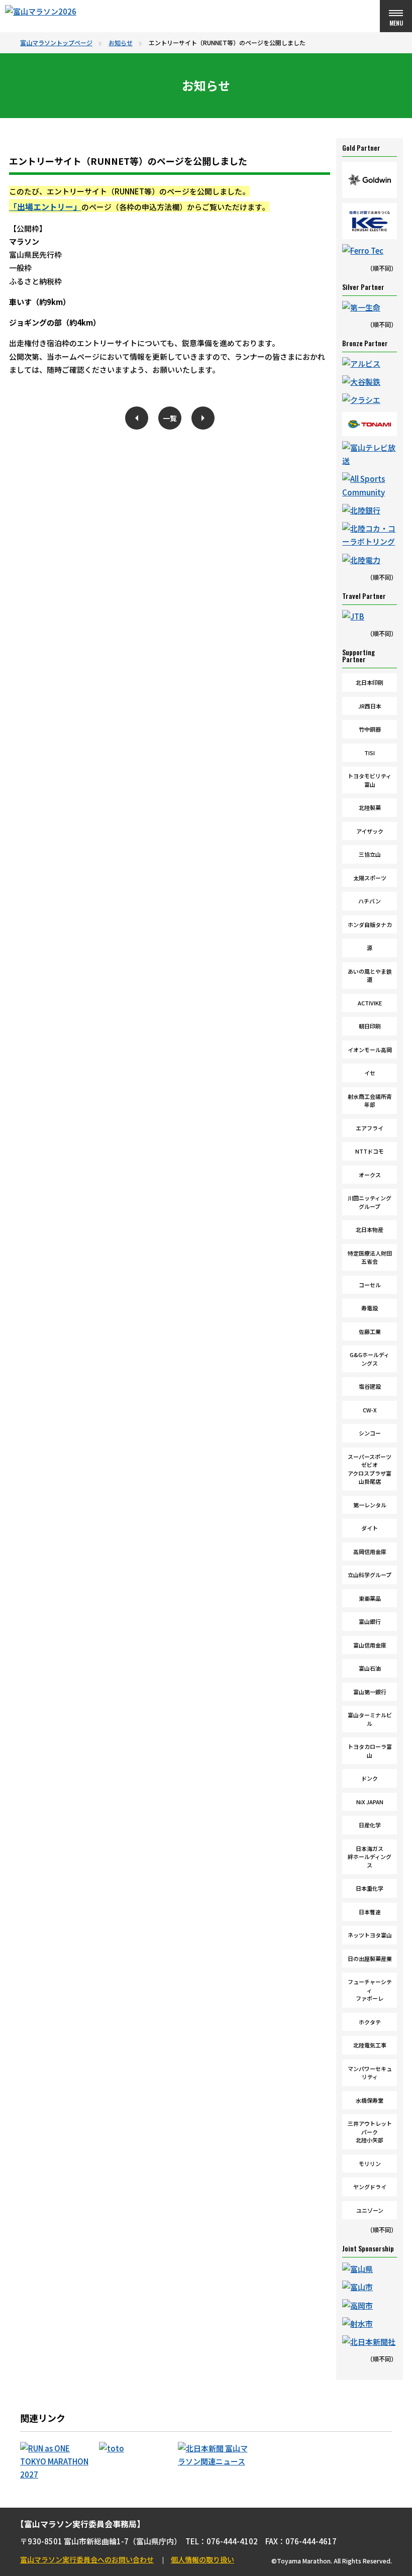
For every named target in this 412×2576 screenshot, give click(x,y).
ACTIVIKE (370, 1003)
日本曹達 (370, 1912)
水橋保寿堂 (370, 2100)
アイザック (370, 831)
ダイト (370, 1528)
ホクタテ (370, 2022)
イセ (370, 1073)
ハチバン (370, 901)
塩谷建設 (370, 1386)
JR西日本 (370, 706)
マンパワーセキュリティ (370, 2073)
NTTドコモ (370, 1151)
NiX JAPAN (370, 1802)
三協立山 (370, 854)
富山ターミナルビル (370, 1719)
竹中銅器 (370, 729)
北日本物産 (370, 1229)
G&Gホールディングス (370, 1359)
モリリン (370, 2163)
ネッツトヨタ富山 (370, 1935)
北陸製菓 (370, 807)
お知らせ (121, 42)
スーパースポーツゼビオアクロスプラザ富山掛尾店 (370, 1469)
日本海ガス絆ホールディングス (370, 1857)
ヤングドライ (370, 2187)
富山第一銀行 (370, 1692)
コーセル (370, 1285)
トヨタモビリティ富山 (370, 780)
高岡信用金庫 (370, 1552)
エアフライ (370, 1128)
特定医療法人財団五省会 (370, 1257)
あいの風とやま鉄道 (370, 975)
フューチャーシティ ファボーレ (370, 1990)
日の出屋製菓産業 (370, 1959)
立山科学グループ (370, 1575)
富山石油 (370, 1668)
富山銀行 (370, 1621)
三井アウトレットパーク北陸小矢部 (370, 2132)
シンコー (370, 1433)
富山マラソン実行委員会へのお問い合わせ (87, 2559)
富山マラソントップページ (56, 42)
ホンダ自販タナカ (370, 924)
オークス (370, 1175)
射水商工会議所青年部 (370, 1101)
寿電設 (370, 1308)
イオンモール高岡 (370, 1050)
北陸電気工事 (370, 2045)
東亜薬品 (370, 1598)
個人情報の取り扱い (202, 2559)
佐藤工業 (370, 1331)
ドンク (370, 1778)
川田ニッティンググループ (370, 1202)
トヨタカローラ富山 (370, 1751)
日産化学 (370, 1825)
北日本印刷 (370, 682)
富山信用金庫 (370, 1645)
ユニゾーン (370, 2210)
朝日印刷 (370, 1026)
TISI (370, 753)
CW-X (370, 1410)
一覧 (170, 418)
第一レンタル (370, 1505)
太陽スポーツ (370, 878)
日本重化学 (370, 1888)
